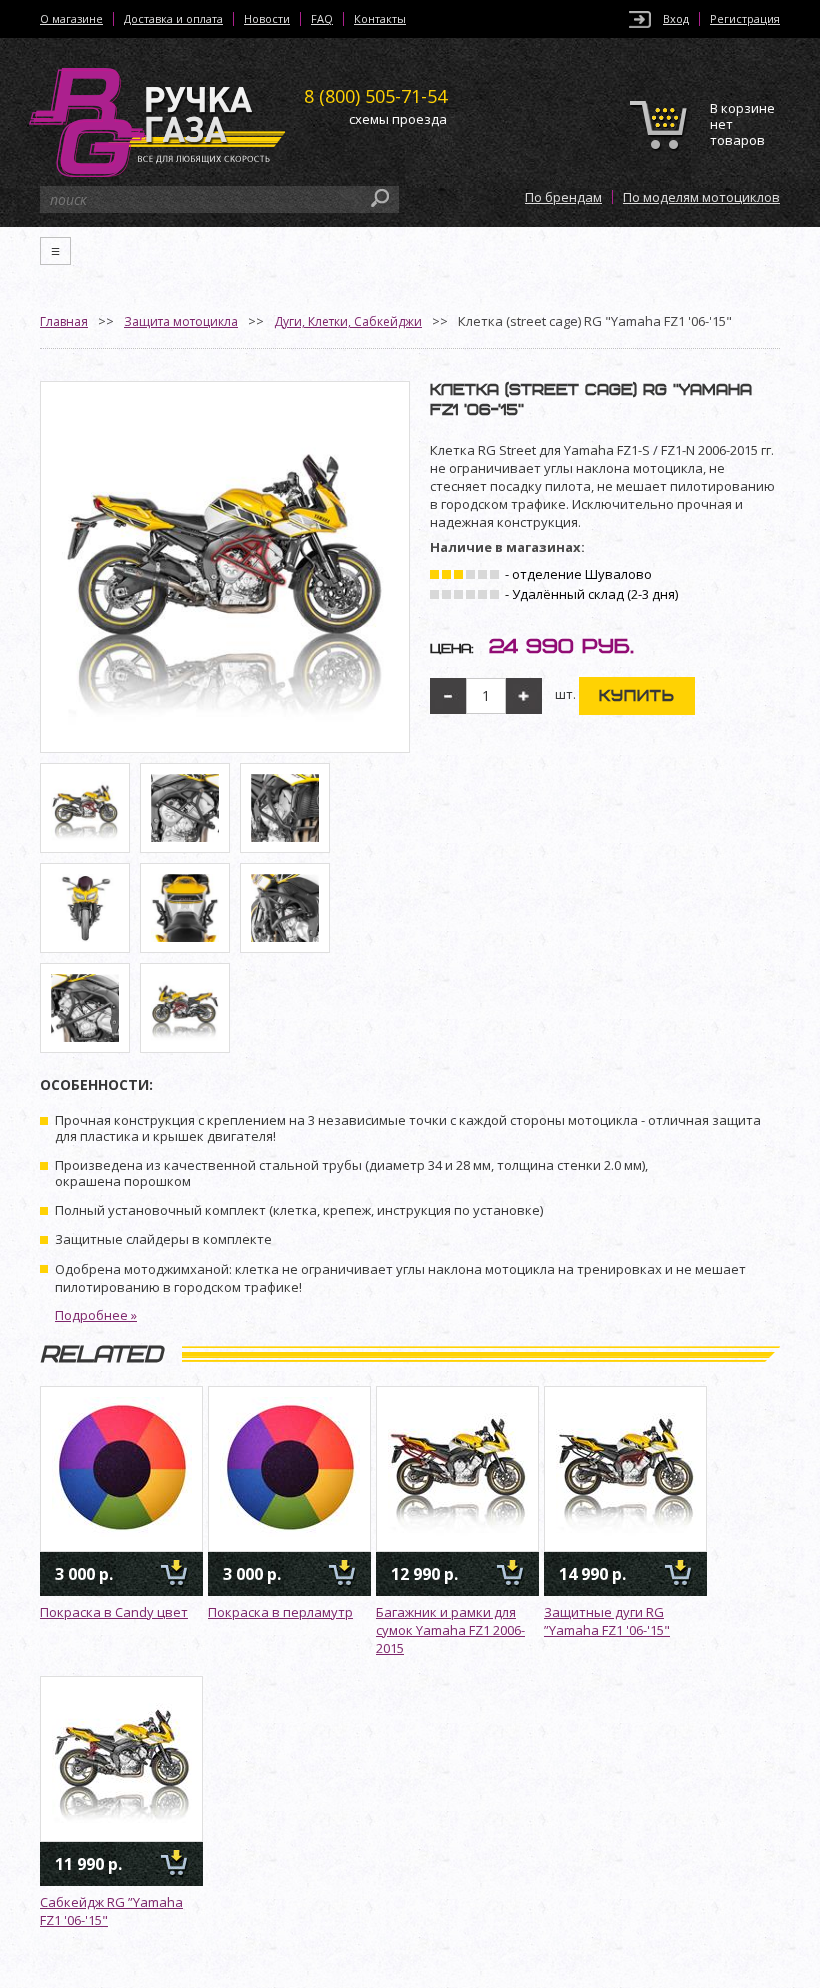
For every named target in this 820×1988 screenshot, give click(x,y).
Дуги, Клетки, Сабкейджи (348, 321)
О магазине (71, 19)
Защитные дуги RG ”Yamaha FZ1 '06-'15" (607, 1621)
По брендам (563, 197)
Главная (64, 321)
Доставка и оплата (173, 19)
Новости (267, 19)
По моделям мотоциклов (701, 197)
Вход (676, 19)
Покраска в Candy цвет (114, 1612)
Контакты (380, 19)
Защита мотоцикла (181, 321)
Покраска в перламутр (280, 1612)
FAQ (322, 19)
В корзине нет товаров (742, 124)
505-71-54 (375, 96)
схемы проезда (398, 119)
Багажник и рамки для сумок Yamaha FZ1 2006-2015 (450, 1630)
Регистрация (745, 19)
